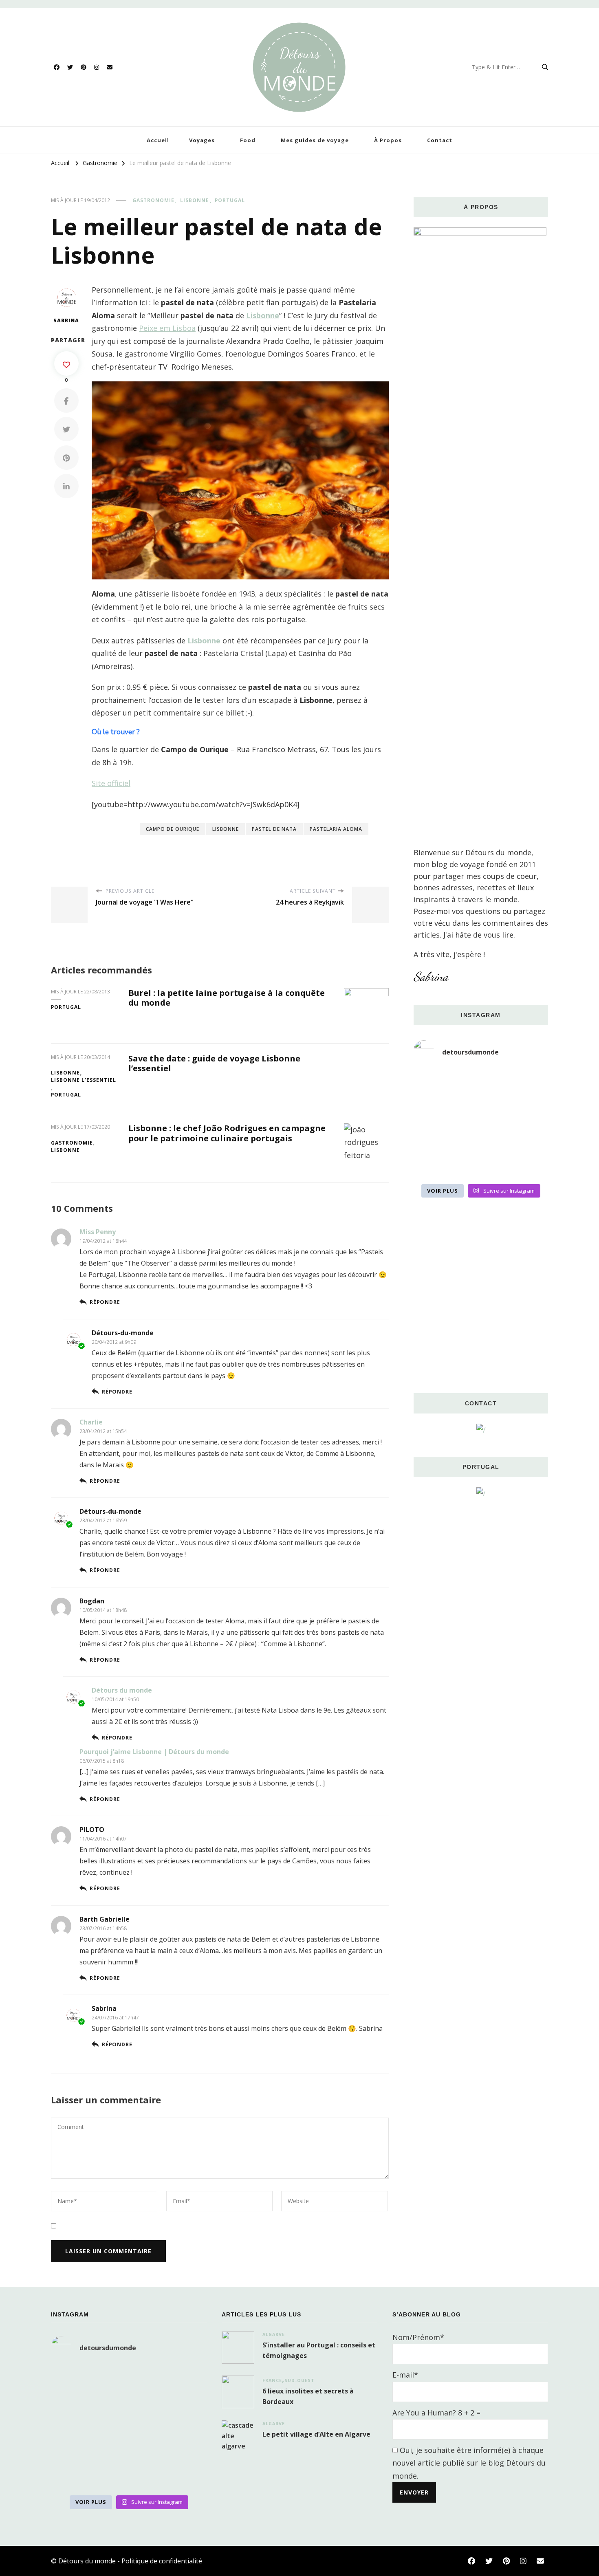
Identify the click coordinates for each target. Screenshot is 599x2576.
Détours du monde (122, 1690)
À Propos (388, 140)
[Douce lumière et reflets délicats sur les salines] (481, 1165)
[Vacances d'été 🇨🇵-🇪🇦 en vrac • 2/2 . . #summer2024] (527, 1165)
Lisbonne (195, 200)
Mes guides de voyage (315, 140)
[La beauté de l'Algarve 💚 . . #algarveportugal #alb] (527, 1138)
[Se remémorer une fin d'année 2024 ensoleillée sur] (435, 1165)
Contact (440, 140)
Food (248, 140)
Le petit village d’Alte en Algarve (316, 2434)
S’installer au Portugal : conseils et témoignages (319, 2350)
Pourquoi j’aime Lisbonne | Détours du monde (154, 1752)
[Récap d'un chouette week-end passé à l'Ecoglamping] (481, 1082)
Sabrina (66, 320)
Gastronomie (153, 200)
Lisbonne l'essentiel (84, 1080)
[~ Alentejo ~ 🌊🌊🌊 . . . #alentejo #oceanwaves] (481, 1110)
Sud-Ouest (299, 2380)
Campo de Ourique (173, 829)
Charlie (91, 1422)
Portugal (230, 200)
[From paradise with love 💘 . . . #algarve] (435, 1082)
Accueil (158, 140)
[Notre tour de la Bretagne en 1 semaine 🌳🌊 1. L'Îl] (435, 1138)
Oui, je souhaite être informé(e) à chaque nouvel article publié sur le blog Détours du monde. (469, 2463)
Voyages (202, 140)
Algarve (274, 2334)
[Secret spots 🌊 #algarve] (481, 1138)
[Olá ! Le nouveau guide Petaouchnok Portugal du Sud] (527, 1082)
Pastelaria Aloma (336, 829)
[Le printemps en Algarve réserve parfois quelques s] (435, 1110)
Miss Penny (98, 1232)
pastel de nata (274, 829)
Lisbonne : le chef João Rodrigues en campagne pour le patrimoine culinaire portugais (227, 1133)
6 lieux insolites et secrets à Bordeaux (308, 2396)
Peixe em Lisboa (167, 328)
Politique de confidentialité (162, 2561)
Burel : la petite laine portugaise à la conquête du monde (227, 998)
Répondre (105, 1302)
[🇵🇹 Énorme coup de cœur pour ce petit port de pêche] (527, 1110)
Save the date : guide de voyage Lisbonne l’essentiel (214, 1063)
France (272, 2380)
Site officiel (111, 783)
